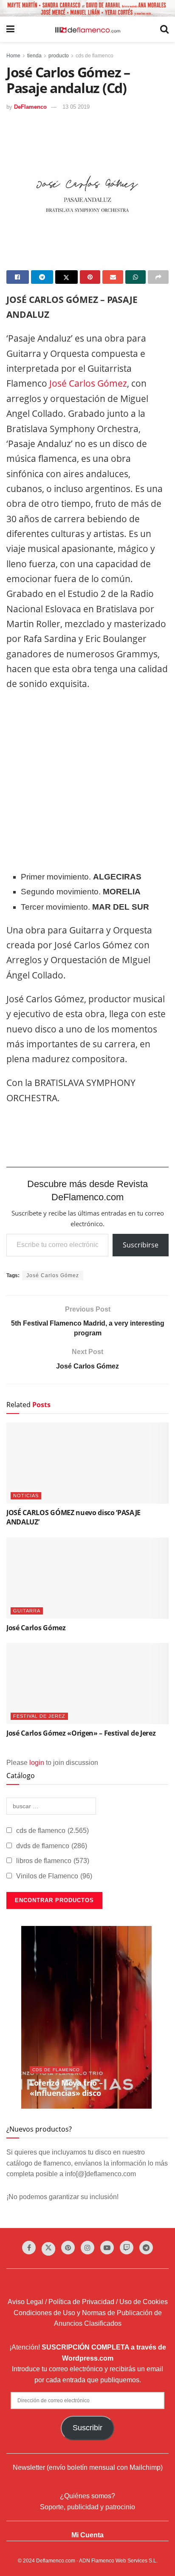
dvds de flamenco (52, 1846)
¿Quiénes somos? (87, 2496)
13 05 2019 (76, 107)
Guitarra (27, 1611)
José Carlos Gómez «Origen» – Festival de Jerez (81, 1733)
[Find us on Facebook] (29, 2248)
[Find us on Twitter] (48, 2249)
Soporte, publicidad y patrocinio (87, 2507)
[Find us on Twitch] (127, 2248)
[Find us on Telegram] (146, 2248)
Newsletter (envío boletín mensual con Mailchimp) (88, 2467)
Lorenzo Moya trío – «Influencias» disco (66, 2088)
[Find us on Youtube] (107, 2248)
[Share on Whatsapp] (136, 277)
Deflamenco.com (56, 2561)
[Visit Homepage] (87, 29)
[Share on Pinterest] (90, 277)
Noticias (26, 1496)
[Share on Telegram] (42, 277)
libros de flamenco (53, 1861)
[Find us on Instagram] (87, 2248)
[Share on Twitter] (66, 277)
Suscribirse (141, 1245)
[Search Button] (164, 29)
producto (59, 56)
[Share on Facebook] (18, 277)
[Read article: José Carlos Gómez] (87, 1578)
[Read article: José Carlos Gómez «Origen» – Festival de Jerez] (87, 1684)
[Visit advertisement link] (87, 8)
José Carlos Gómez (87, 383)
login (37, 1763)
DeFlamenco (30, 107)
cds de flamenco (95, 56)
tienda (34, 56)
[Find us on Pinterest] (68, 2248)
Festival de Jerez (39, 1716)
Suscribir (87, 2428)
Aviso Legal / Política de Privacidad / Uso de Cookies (88, 2302)
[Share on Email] (113, 277)
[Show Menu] (10, 29)
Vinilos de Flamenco (54, 1876)
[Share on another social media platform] (158, 277)
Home (13, 56)
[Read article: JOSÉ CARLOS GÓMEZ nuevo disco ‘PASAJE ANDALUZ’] (87, 1463)
